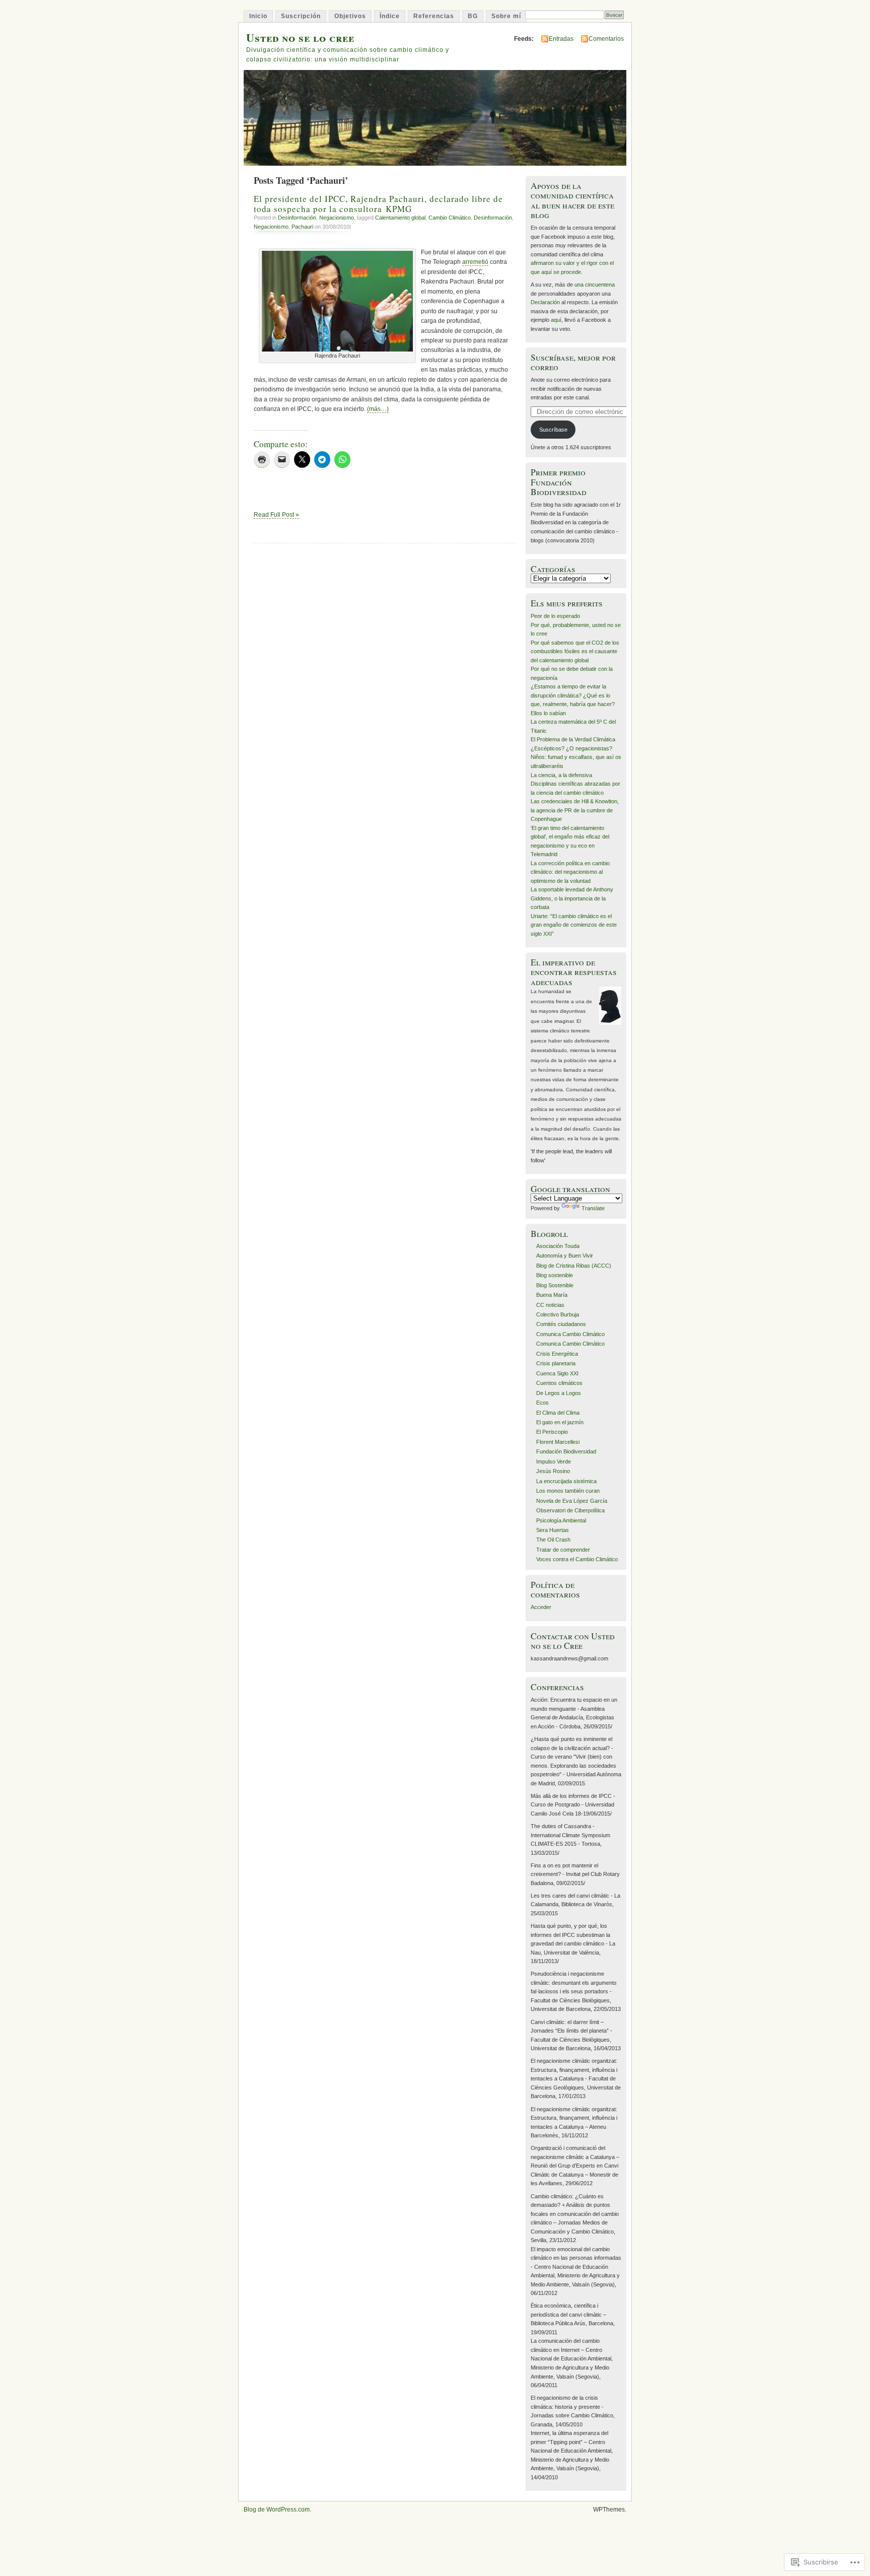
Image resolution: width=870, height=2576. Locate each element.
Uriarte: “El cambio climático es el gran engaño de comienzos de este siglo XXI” (574, 925)
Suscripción (301, 16)
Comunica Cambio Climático (570, 1334)
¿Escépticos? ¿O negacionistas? (571, 748)
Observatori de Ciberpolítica (570, 1510)
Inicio (258, 16)
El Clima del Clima (558, 1413)
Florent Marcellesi (558, 1442)
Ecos (542, 1403)
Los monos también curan (568, 1491)
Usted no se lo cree (300, 38)
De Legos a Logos (559, 1393)
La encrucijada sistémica (566, 1481)
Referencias (434, 16)
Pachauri (302, 227)
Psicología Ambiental (561, 1520)
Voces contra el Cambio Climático (577, 1559)
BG (473, 16)
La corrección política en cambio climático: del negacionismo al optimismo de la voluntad (570, 872)
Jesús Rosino (553, 1471)
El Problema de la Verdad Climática (573, 739)
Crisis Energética (557, 1354)
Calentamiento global (400, 218)
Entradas (561, 39)
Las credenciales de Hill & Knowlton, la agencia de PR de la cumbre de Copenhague (575, 810)
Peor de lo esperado (555, 616)
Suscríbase (553, 430)
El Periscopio (552, 1432)
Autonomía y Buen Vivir (565, 1256)
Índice (390, 16)
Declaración (545, 302)
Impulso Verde (554, 1461)
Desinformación (297, 218)
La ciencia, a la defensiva (561, 775)
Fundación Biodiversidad (566, 1451)
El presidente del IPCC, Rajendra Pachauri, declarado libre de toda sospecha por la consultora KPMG (378, 203)
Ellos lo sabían (548, 713)
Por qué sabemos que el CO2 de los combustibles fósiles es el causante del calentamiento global (575, 651)
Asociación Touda (558, 1246)
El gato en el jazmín (560, 1422)
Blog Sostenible (555, 1285)
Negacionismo (337, 218)
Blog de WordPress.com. (277, 2510)
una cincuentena (595, 285)
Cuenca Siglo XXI (557, 1373)
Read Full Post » (276, 515)
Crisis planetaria (556, 1363)
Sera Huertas (553, 1530)
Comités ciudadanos (561, 1324)
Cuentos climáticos (559, 1383)
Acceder (541, 1607)
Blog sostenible (555, 1275)
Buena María (552, 1295)
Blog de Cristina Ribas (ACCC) (574, 1266)
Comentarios (606, 39)
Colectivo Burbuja (558, 1314)
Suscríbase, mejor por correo (573, 362)
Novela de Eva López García (572, 1501)
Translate (593, 1208)
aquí (556, 320)
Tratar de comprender (563, 1550)
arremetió (475, 262)
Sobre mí (506, 16)
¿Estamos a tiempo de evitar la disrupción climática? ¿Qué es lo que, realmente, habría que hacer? (573, 695)
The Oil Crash (553, 1540)
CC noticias (550, 1305)
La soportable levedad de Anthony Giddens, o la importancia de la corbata (572, 898)
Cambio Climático (450, 218)
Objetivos (350, 16)
